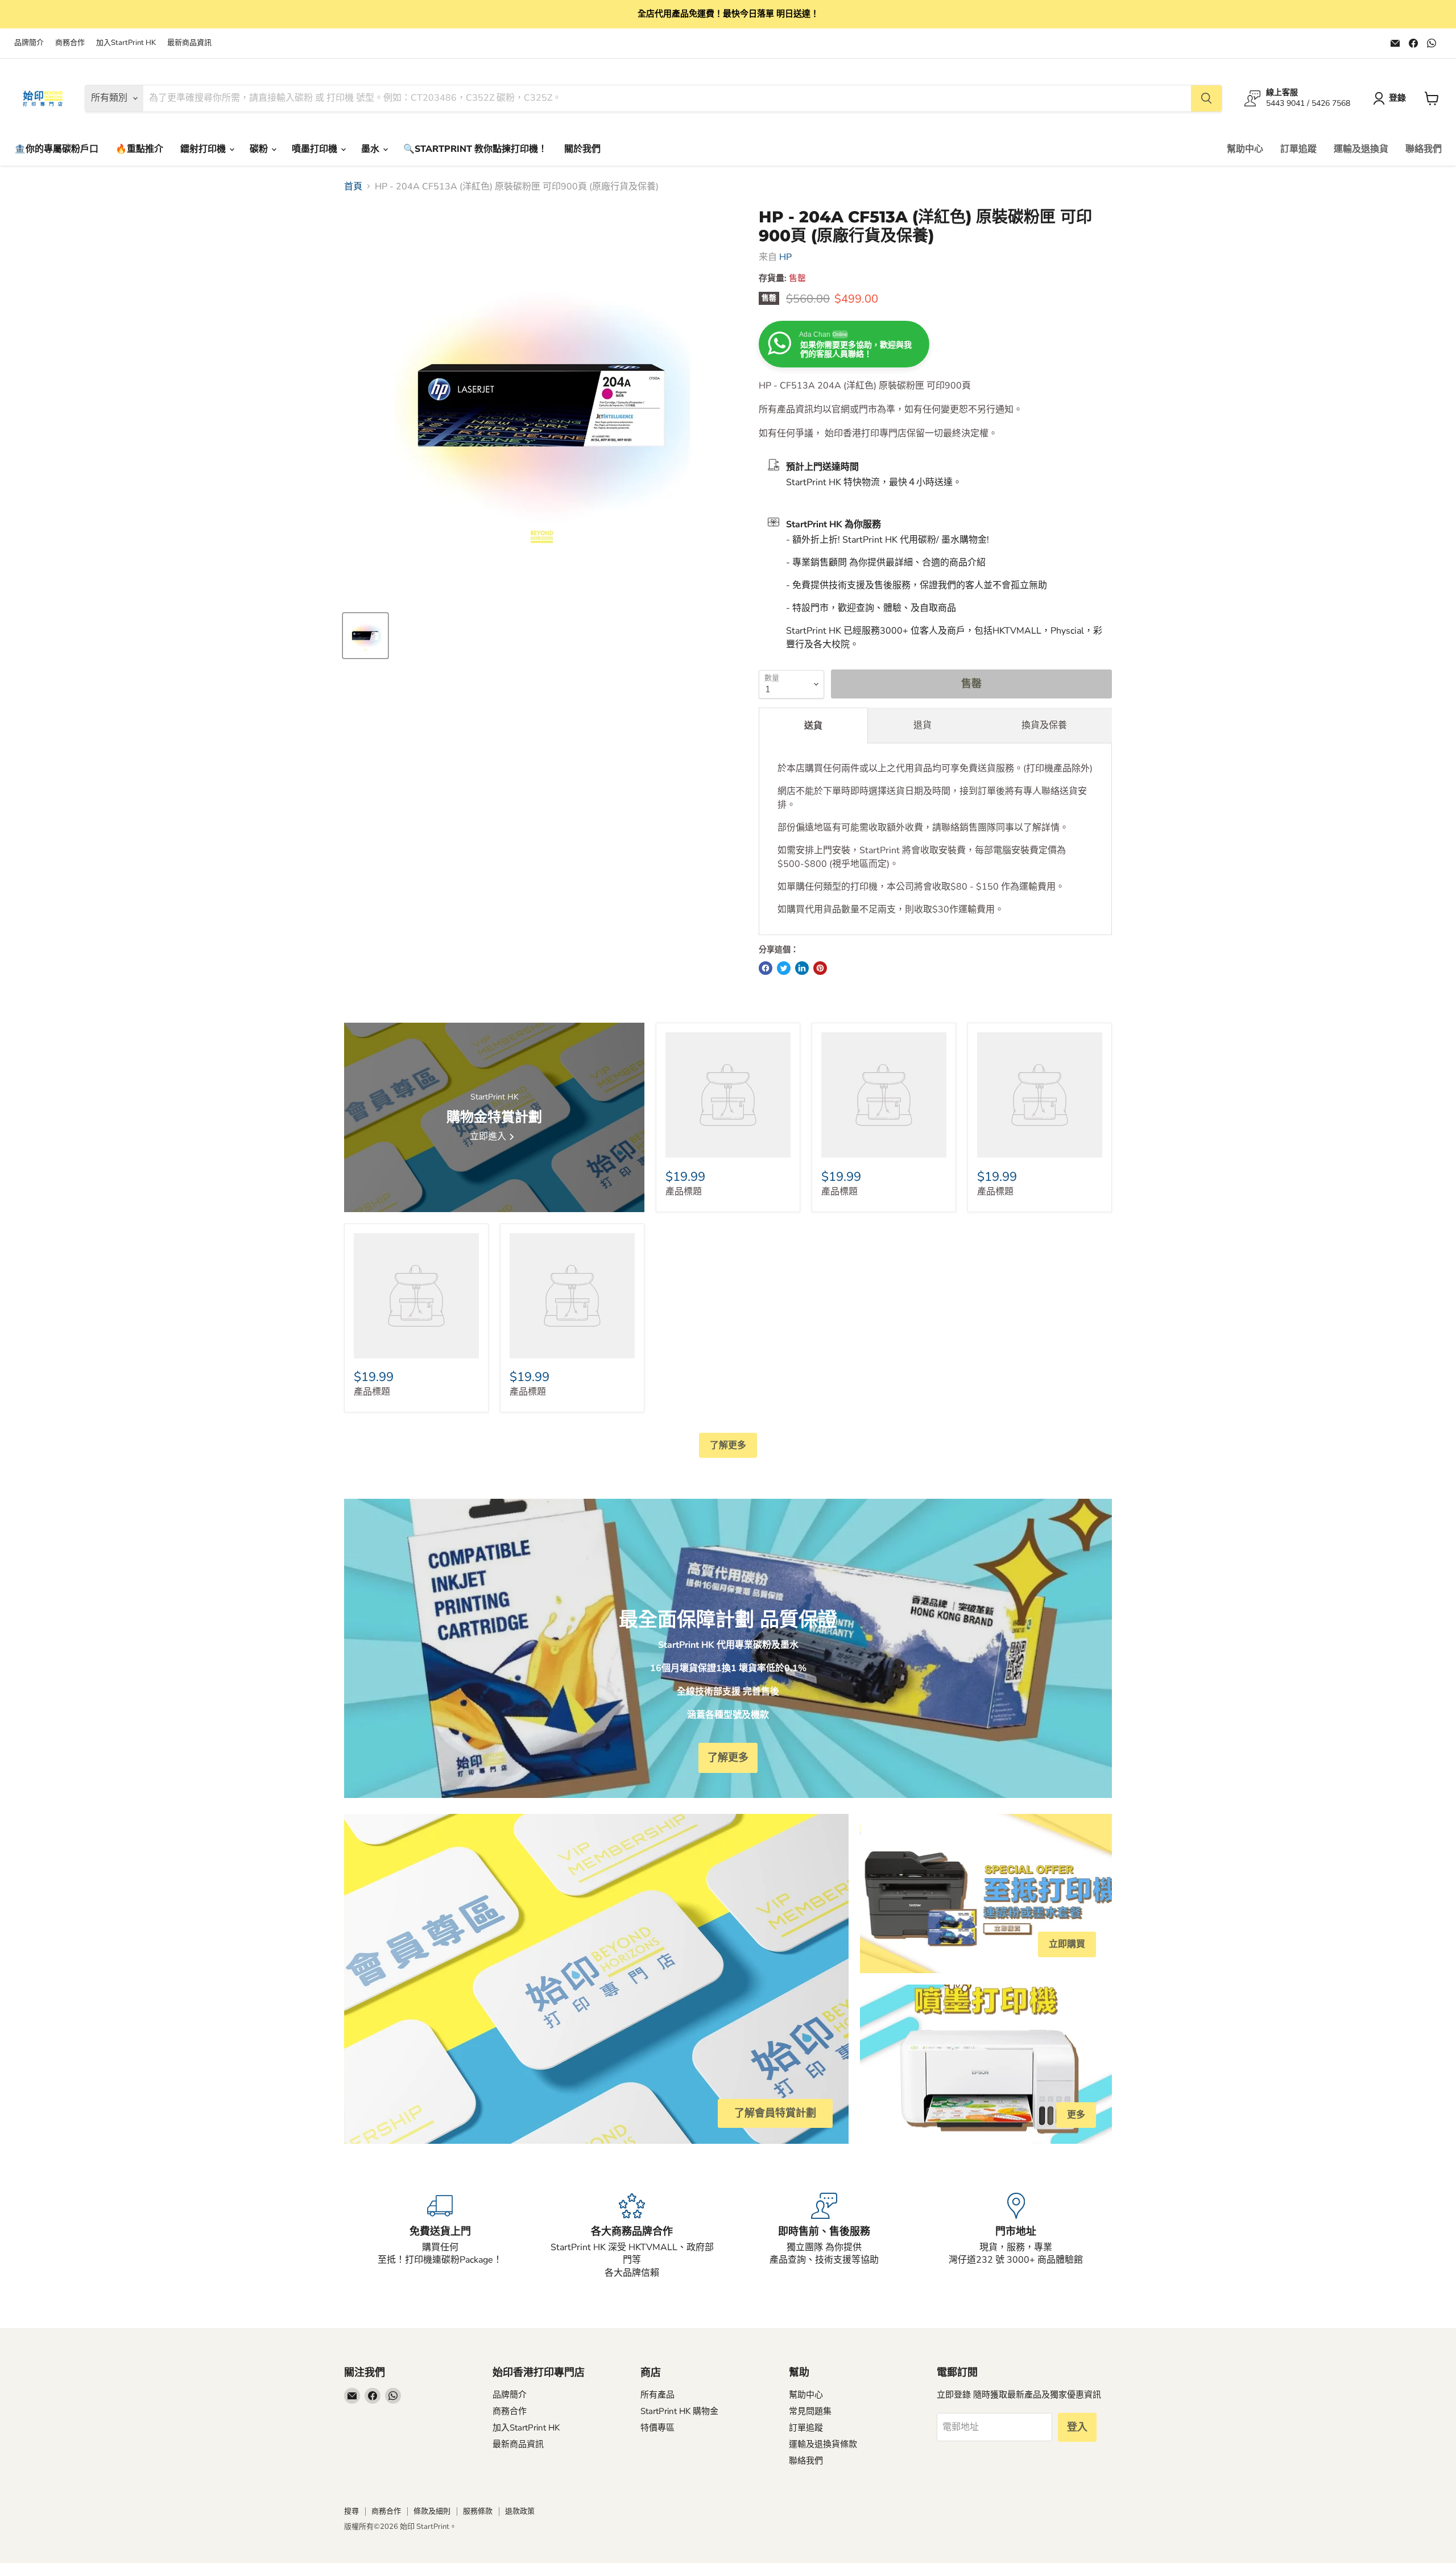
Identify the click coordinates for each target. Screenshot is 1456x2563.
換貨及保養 (1044, 725)
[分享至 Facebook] (766, 968)
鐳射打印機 (204, 149)
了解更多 (728, 1445)
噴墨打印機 (316, 149)
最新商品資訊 (189, 43)
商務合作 (70, 43)
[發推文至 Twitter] (784, 968)
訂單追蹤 (1298, 149)
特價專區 (657, 2428)
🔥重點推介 (139, 149)
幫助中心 (1245, 149)
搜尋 (351, 2511)
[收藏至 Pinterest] (820, 968)
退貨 (923, 725)
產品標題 (684, 1192)
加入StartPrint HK (126, 43)
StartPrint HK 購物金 (679, 2411)
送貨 (813, 726)
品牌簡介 (29, 43)
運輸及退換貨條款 (823, 2444)
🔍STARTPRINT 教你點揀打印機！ (475, 149)
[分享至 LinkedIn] (802, 968)
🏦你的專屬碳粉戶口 (56, 149)
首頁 (353, 187)
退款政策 (520, 2511)
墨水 (371, 149)
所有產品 (657, 2395)
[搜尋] (1206, 98)
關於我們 (582, 149)
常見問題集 (810, 2411)
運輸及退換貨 (1361, 149)
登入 (1077, 2427)
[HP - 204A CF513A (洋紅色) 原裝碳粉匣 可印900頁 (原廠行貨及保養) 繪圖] (365, 636)
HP (785, 257)
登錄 (1397, 98)
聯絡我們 (1424, 149)
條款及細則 (432, 2511)
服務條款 (478, 2511)
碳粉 (260, 149)
